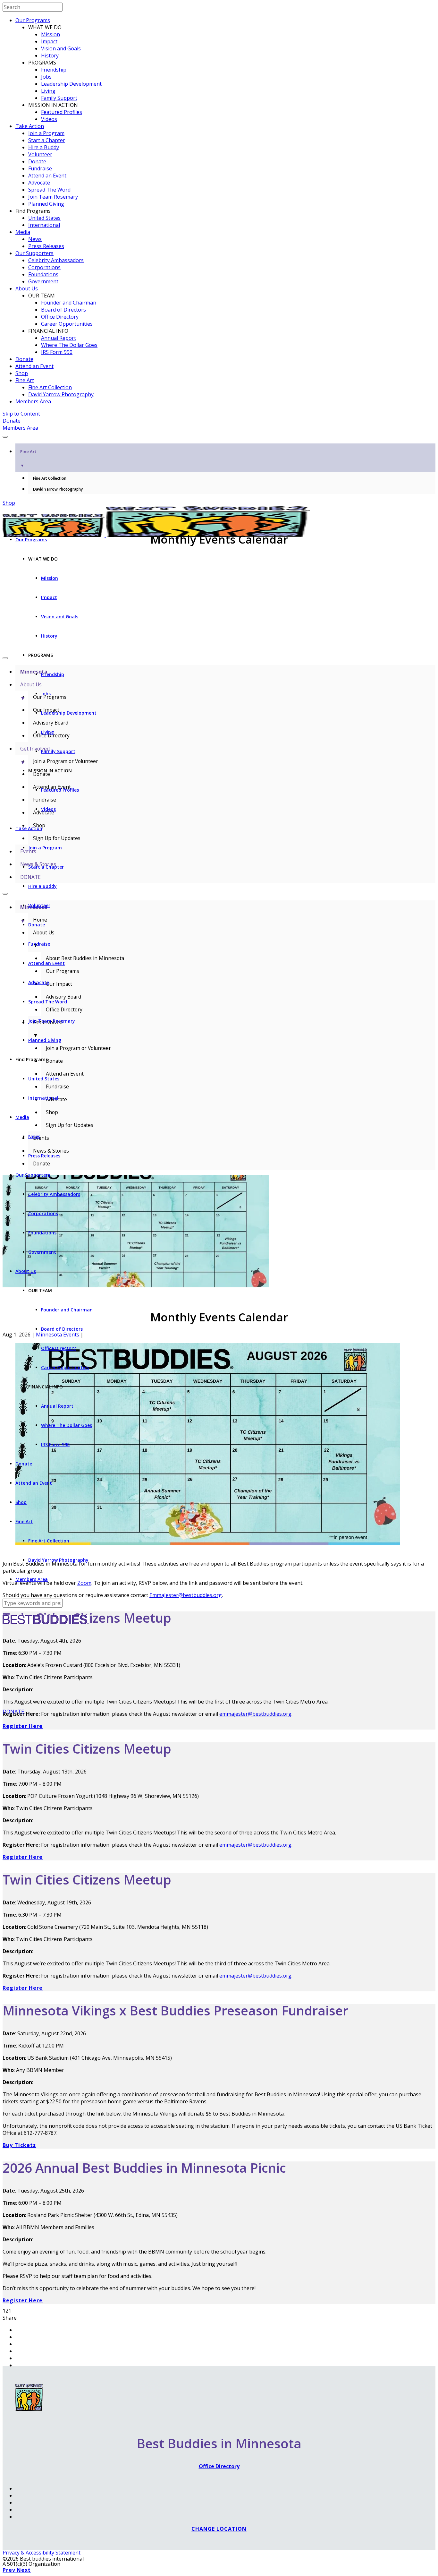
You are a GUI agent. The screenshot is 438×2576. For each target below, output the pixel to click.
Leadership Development (71, 84)
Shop (22, 373)
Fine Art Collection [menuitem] (50, 478)
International (44, 225)
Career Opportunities (67, 324)
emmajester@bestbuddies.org (255, 1845)
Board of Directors (63, 310)
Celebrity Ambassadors (56, 260)
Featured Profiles (62, 112)
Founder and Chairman (69, 303)
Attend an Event (47, 176)
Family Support (59, 98)
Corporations (44, 267)
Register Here (23, 1726)
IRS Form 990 (57, 352)
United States (44, 218)
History (50, 56)
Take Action (30, 126)
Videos (49, 119)
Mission (51, 34)
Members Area (33, 401)
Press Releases (46, 246)
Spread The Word (49, 190)
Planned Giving (46, 204)
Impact (49, 41)
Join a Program (46, 133)
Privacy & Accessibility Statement (42, 2553)
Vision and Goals (61, 48)
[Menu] (5, 437)
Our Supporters (34, 253)
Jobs (46, 77)
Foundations (43, 274)
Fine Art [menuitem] (28, 458)
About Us (27, 288)
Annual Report (59, 338)
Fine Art (25, 380)
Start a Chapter (47, 140)
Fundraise (40, 168)
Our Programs (33, 20)
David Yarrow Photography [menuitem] (58, 489)
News (35, 239)
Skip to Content (21, 414)
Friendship (54, 70)
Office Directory (60, 317)
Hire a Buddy (44, 147)
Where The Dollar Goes (69, 345)
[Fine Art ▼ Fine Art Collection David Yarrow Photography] (219, 435)
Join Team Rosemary (53, 197)
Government (43, 281)
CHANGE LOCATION (219, 2529)
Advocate (39, 183)
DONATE (13, 1712)
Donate (37, 161)
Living (48, 91)
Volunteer (40, 154)
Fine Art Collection (50, 387)
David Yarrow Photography (61, 394)
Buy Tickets (19, 2145)
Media (23, 232)
